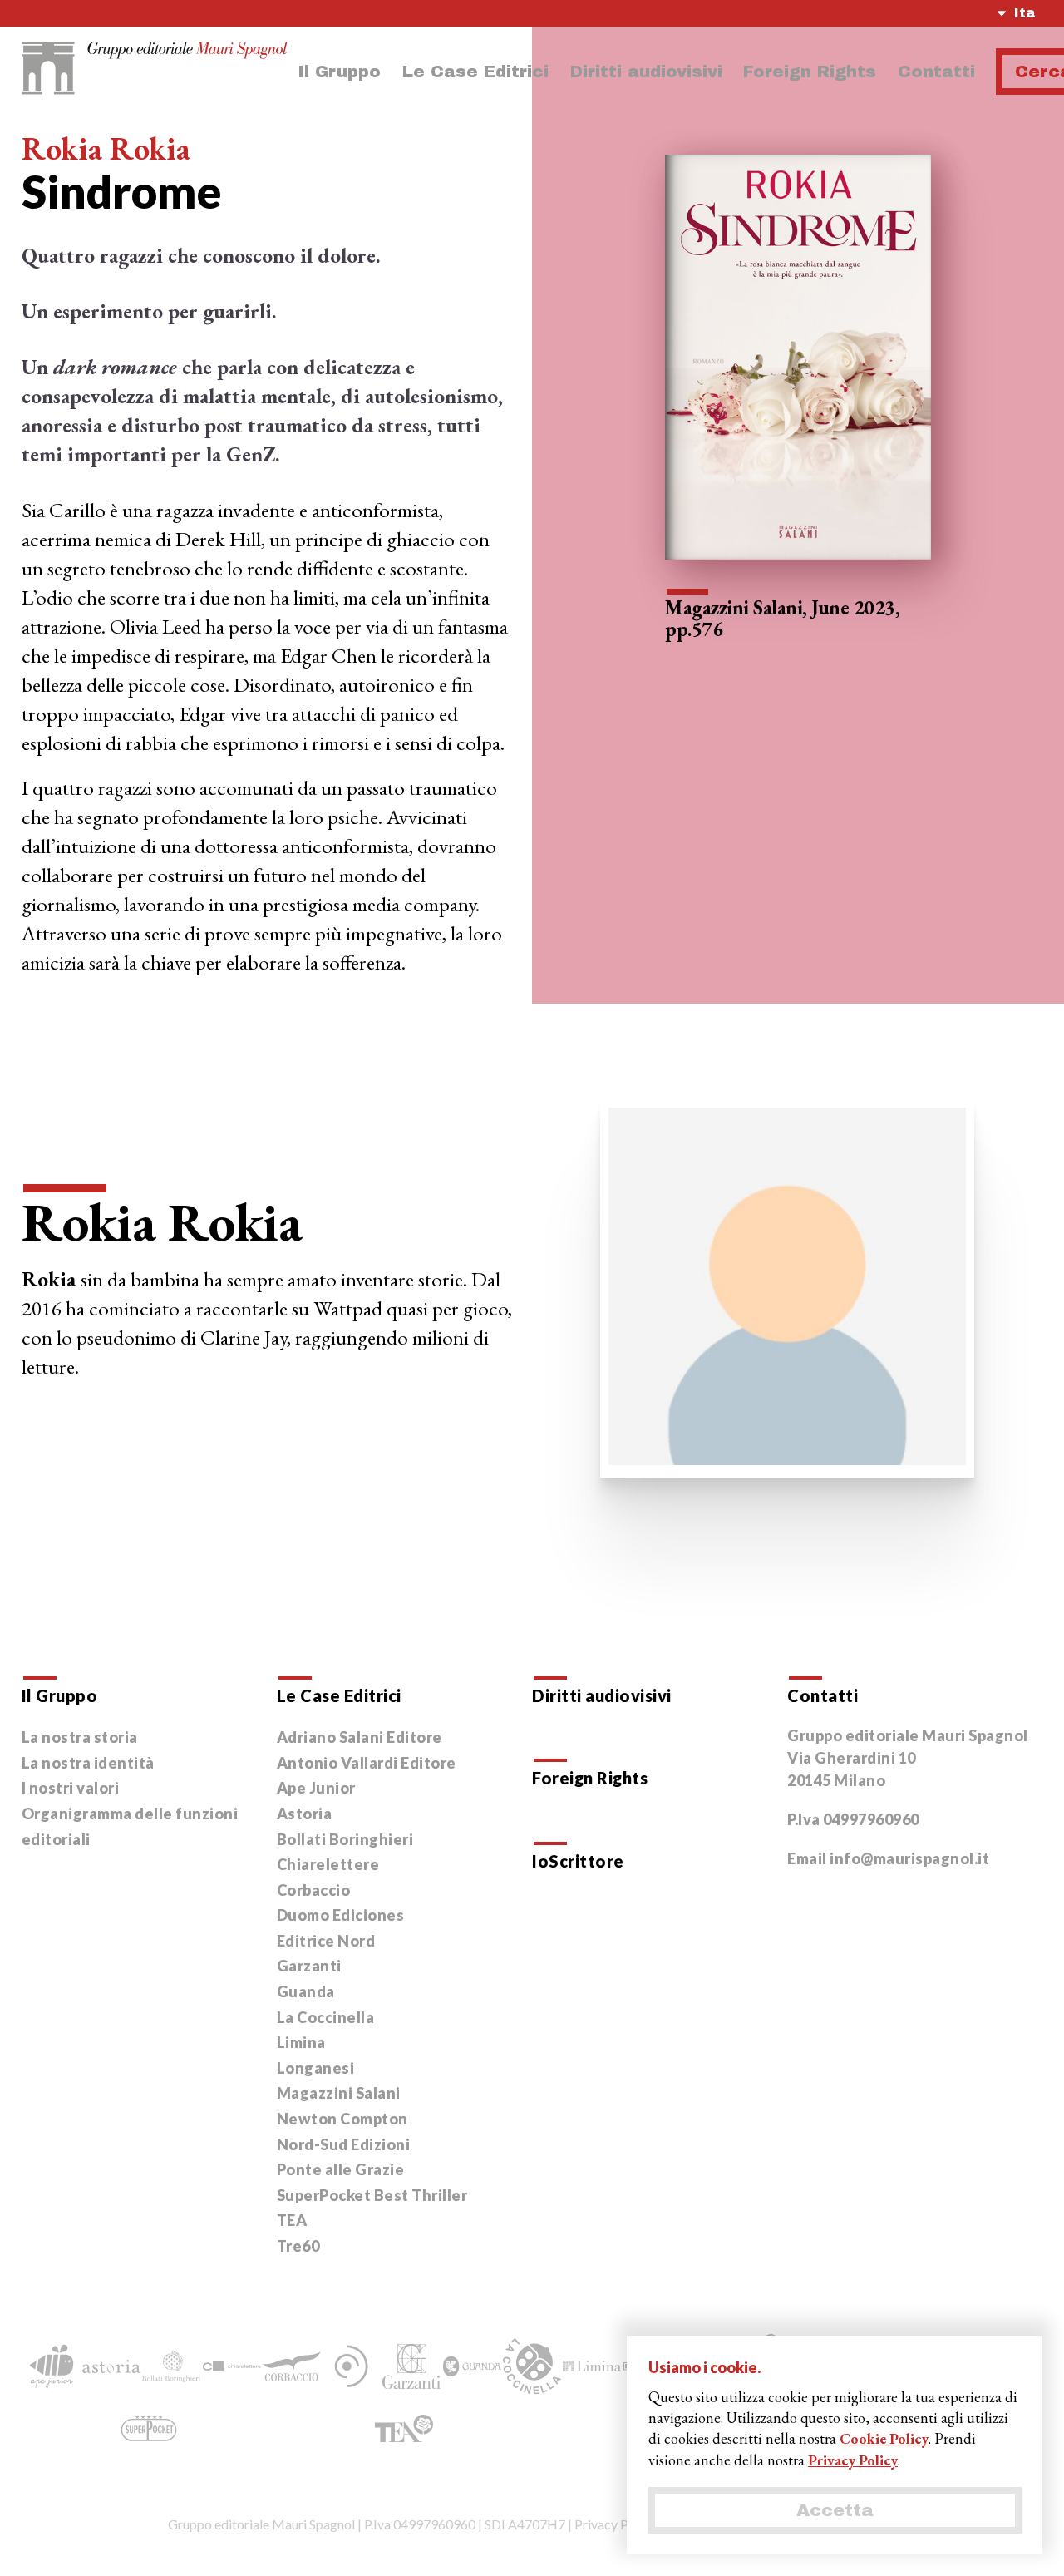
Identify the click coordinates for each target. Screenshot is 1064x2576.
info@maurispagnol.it (909, 1858)
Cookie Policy (884, 2438)
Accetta (835, 2510)
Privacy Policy (615, 2524)
